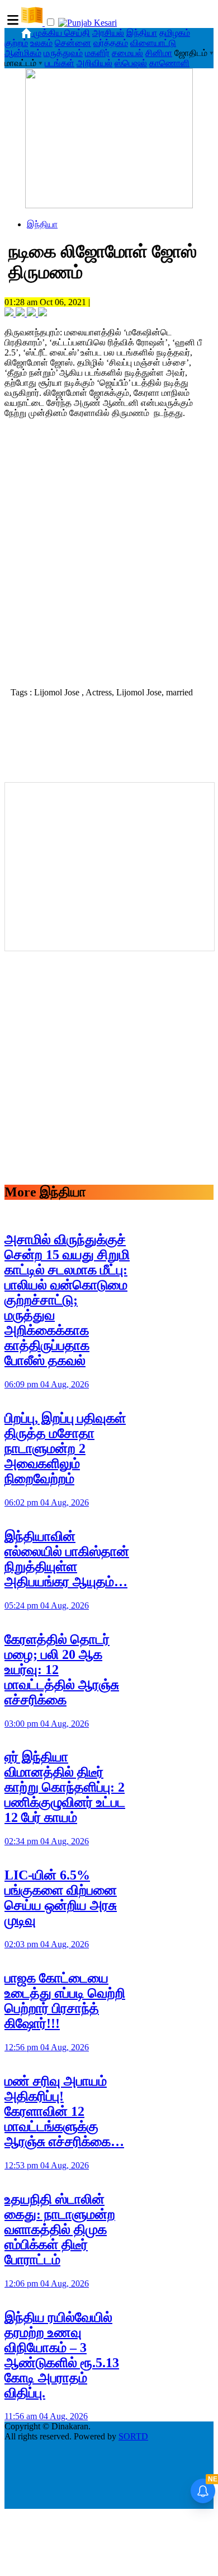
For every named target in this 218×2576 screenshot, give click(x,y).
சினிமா (159, 53)
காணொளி (169, 63)
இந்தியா (142, 33)
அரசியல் (108, 33)
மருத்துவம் (63, 53)
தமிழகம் (175, 33)
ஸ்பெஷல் (131, 63)
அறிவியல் (94, 63)
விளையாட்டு (153, 43)
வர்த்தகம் (111, 43)
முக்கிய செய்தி (62, 33)
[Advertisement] (109, 567)
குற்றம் (16, 43)
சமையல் (127, 53)
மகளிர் (97, 53)
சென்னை (73, 43)
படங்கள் (60, 63)
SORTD (133, 2436)
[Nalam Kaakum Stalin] (109, 205)
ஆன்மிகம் (23, 53)
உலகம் (41, 43)
